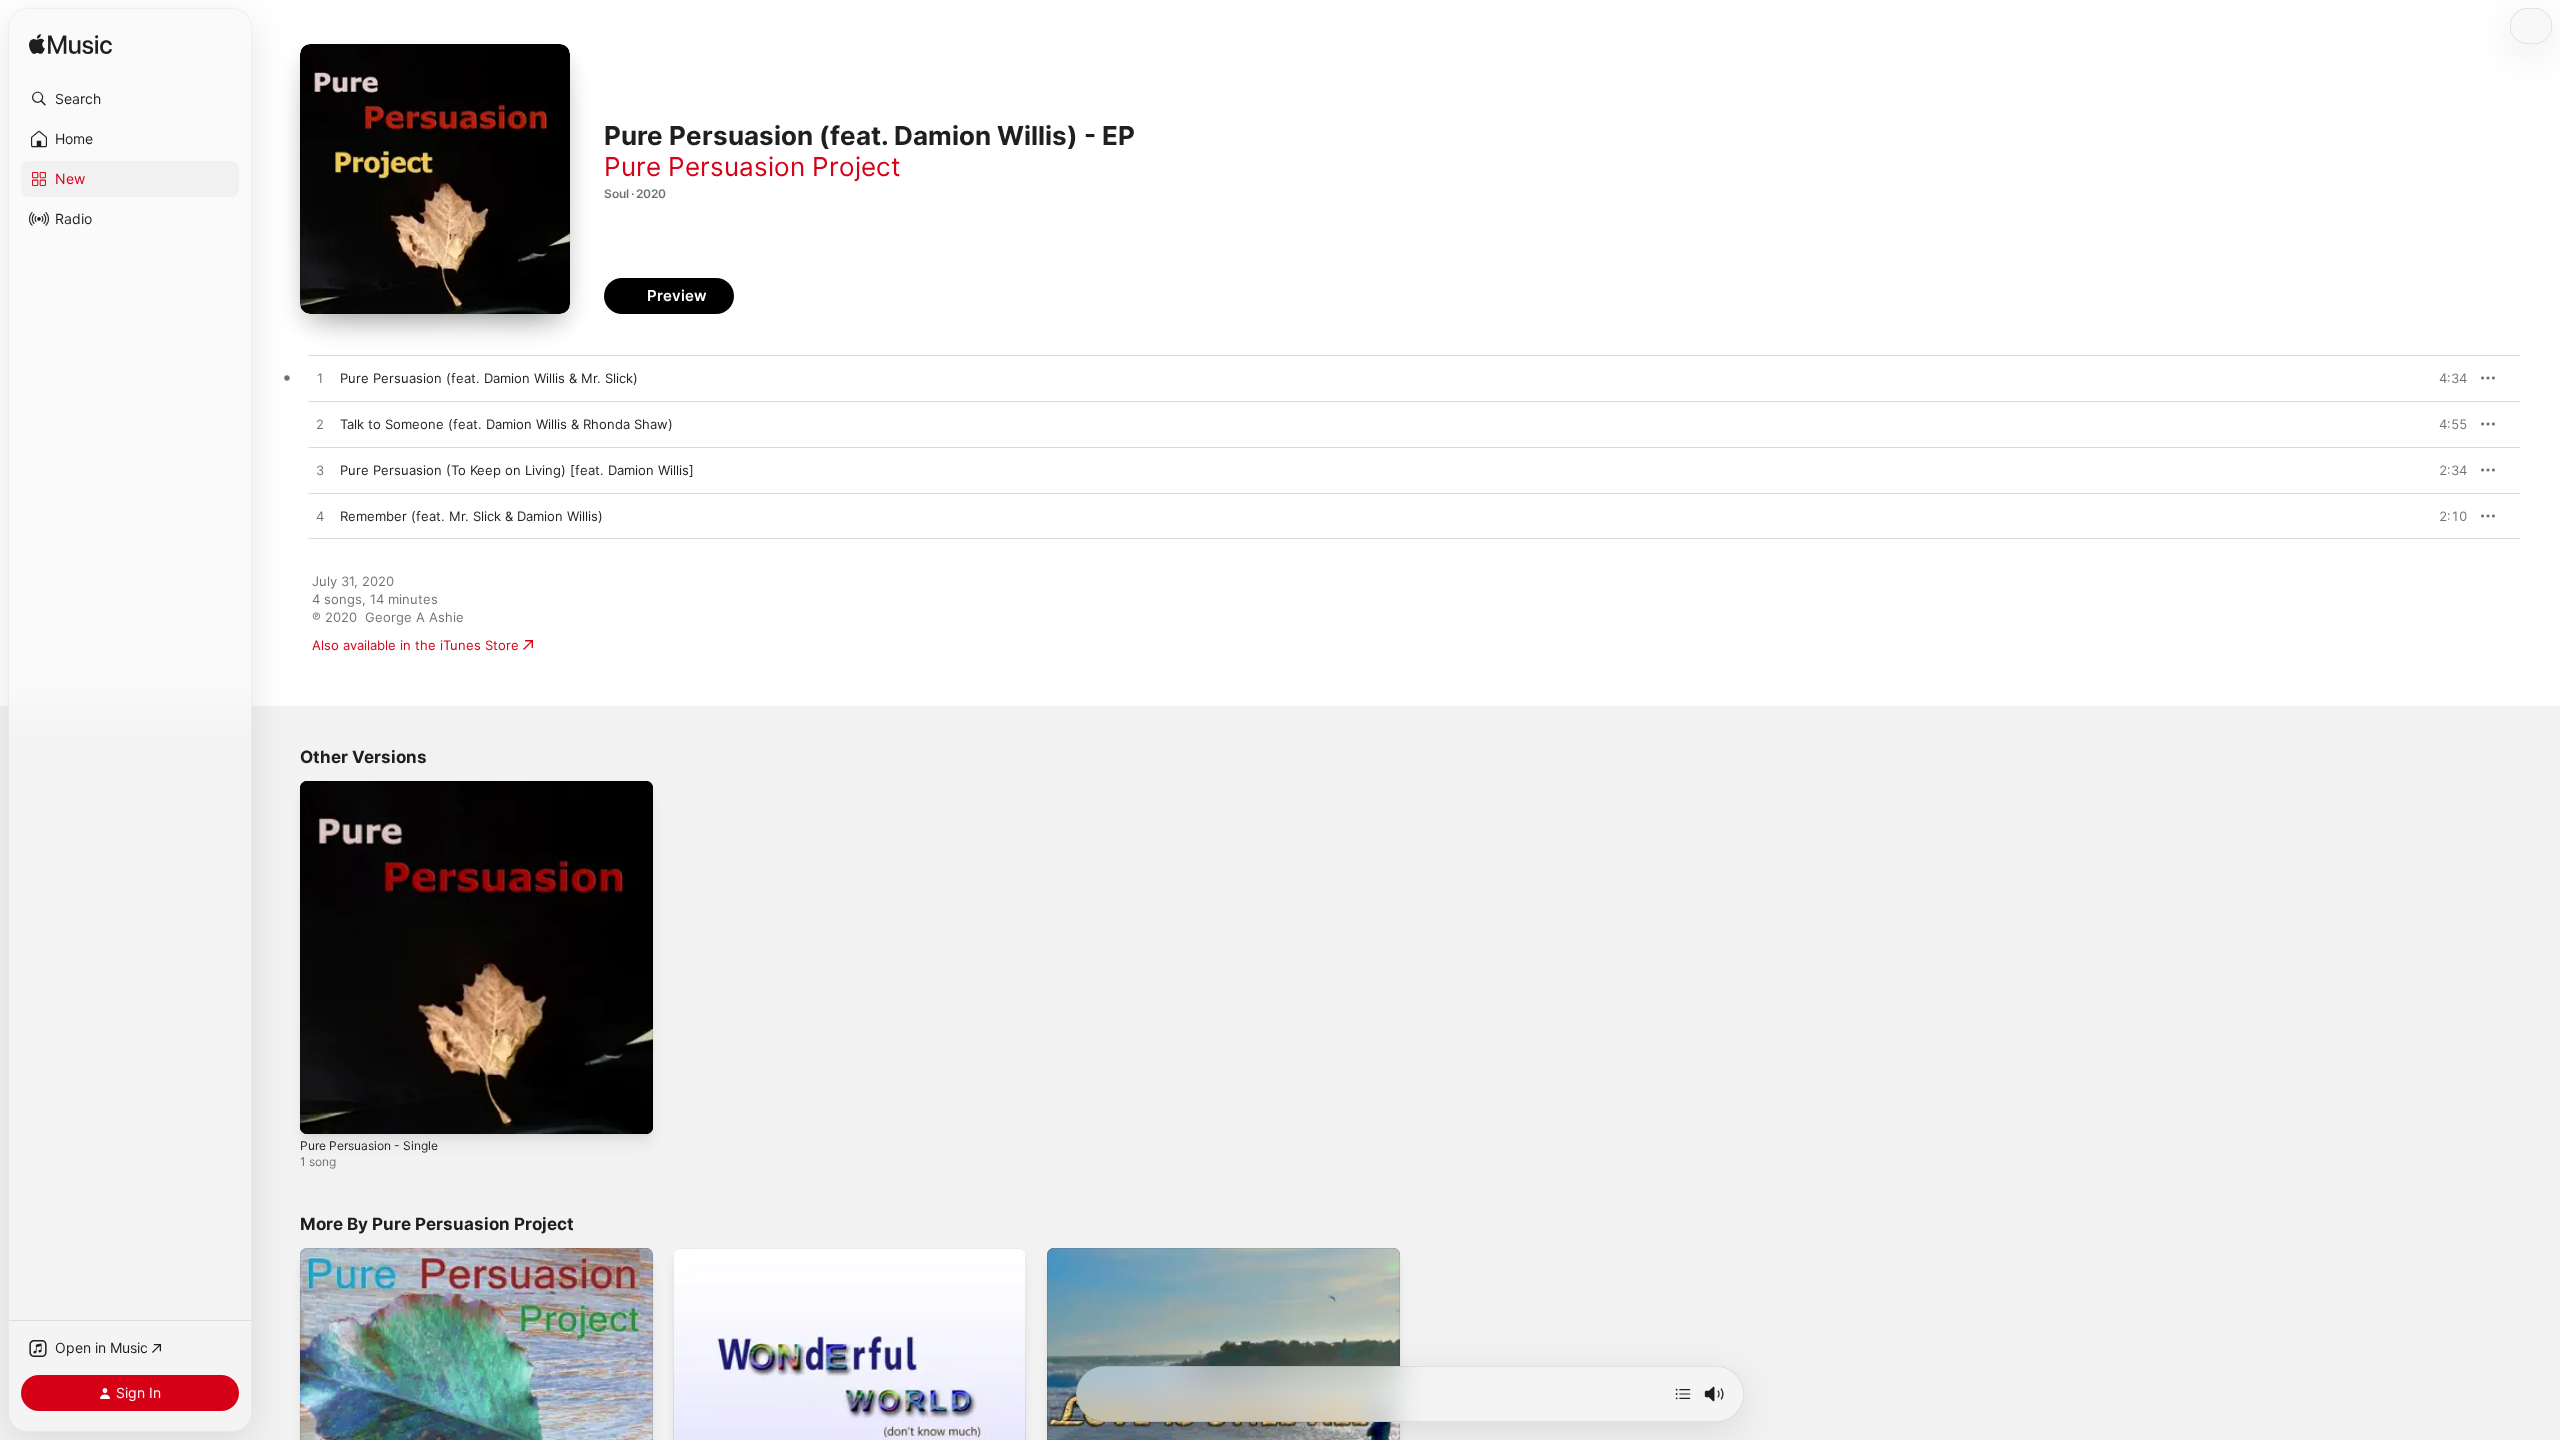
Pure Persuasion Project (752, 166)
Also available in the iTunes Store (415, 645)
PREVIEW (2445, 378)
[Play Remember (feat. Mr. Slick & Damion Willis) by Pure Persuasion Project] (320, 517)
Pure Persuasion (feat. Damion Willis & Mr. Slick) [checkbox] (489, 378)
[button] (130, 99)
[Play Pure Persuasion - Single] (325, 1109)
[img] (70, 45)
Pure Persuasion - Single (377, 789)
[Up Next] (1683, 1394)
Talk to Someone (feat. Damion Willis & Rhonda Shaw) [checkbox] (506, 424)
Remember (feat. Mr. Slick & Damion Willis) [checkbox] (471, 516)
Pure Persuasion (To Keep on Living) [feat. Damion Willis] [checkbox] (517, 470)
